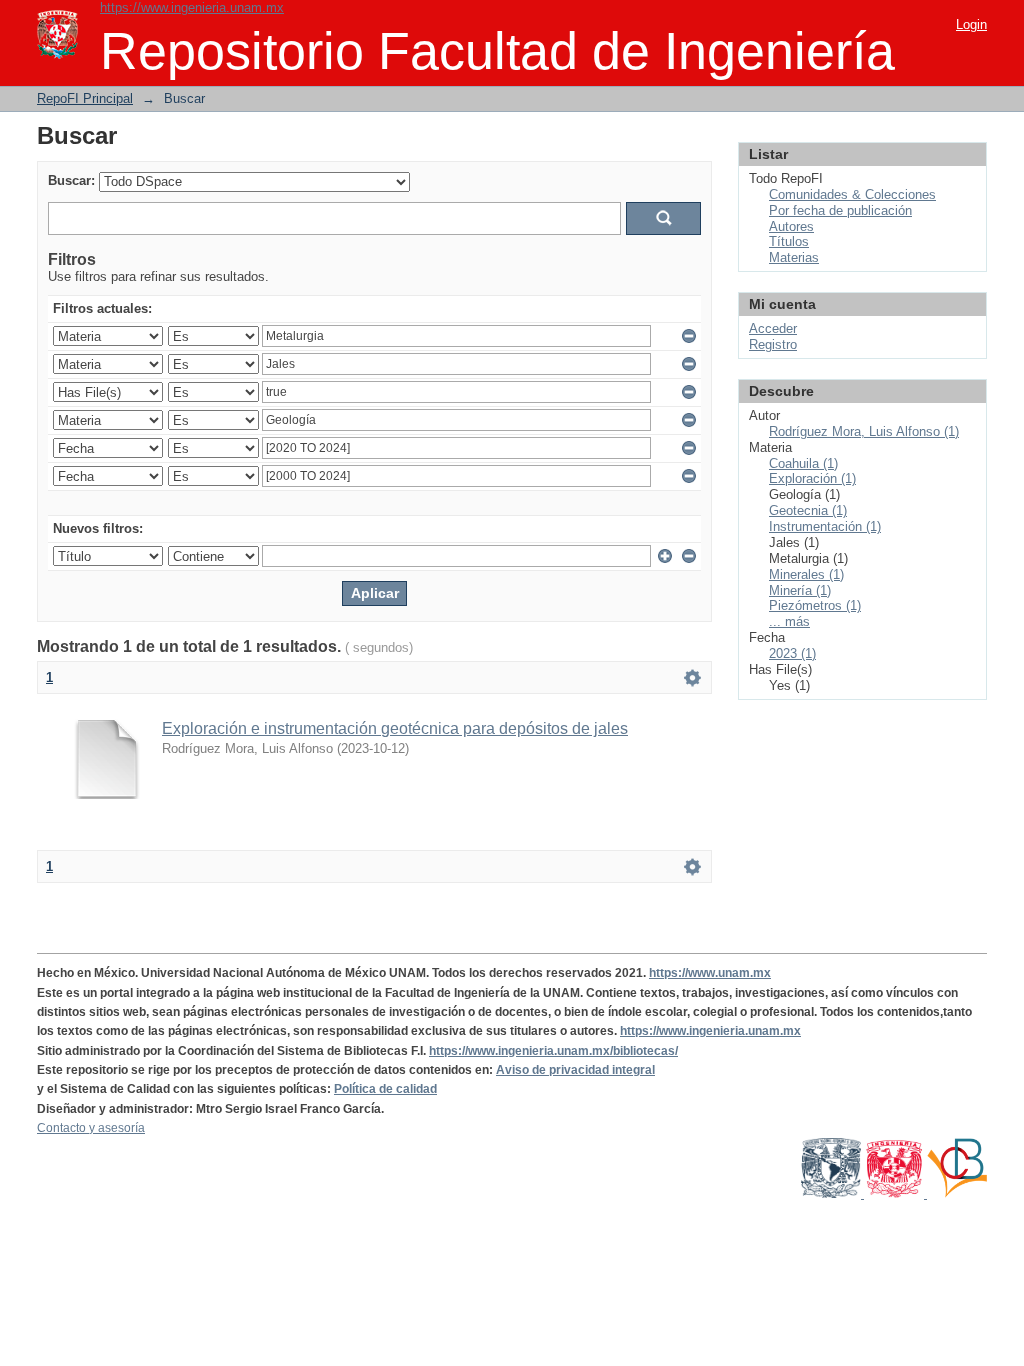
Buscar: (71, 180)
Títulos (789, 241)
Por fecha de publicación (840, 210)
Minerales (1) (806, 574)
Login (971, 24)
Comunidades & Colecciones (852, 194)
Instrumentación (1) (825, 526)
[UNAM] (832, 1194)
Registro (773, 344)
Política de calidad (385, 1089)
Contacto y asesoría (91, 1128)
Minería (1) (800, 590)
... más (789, 621)
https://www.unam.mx (710, 973)
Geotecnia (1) (808, 510)
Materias (794, 257)
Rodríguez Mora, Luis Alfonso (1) (864, 431)
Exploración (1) (812, 478)
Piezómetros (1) (815, 605)
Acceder (773, 328)
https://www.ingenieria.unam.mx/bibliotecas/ (553, 1051)
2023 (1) (792, 653)
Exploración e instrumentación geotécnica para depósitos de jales (395, 728)
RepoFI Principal (85, 98)
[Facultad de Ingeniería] (895, 1194)
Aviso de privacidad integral (575, 1070)
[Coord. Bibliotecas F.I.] (957, 1194)
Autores (791, 226)
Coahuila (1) (803, 463)
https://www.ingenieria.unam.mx (192, 7)
